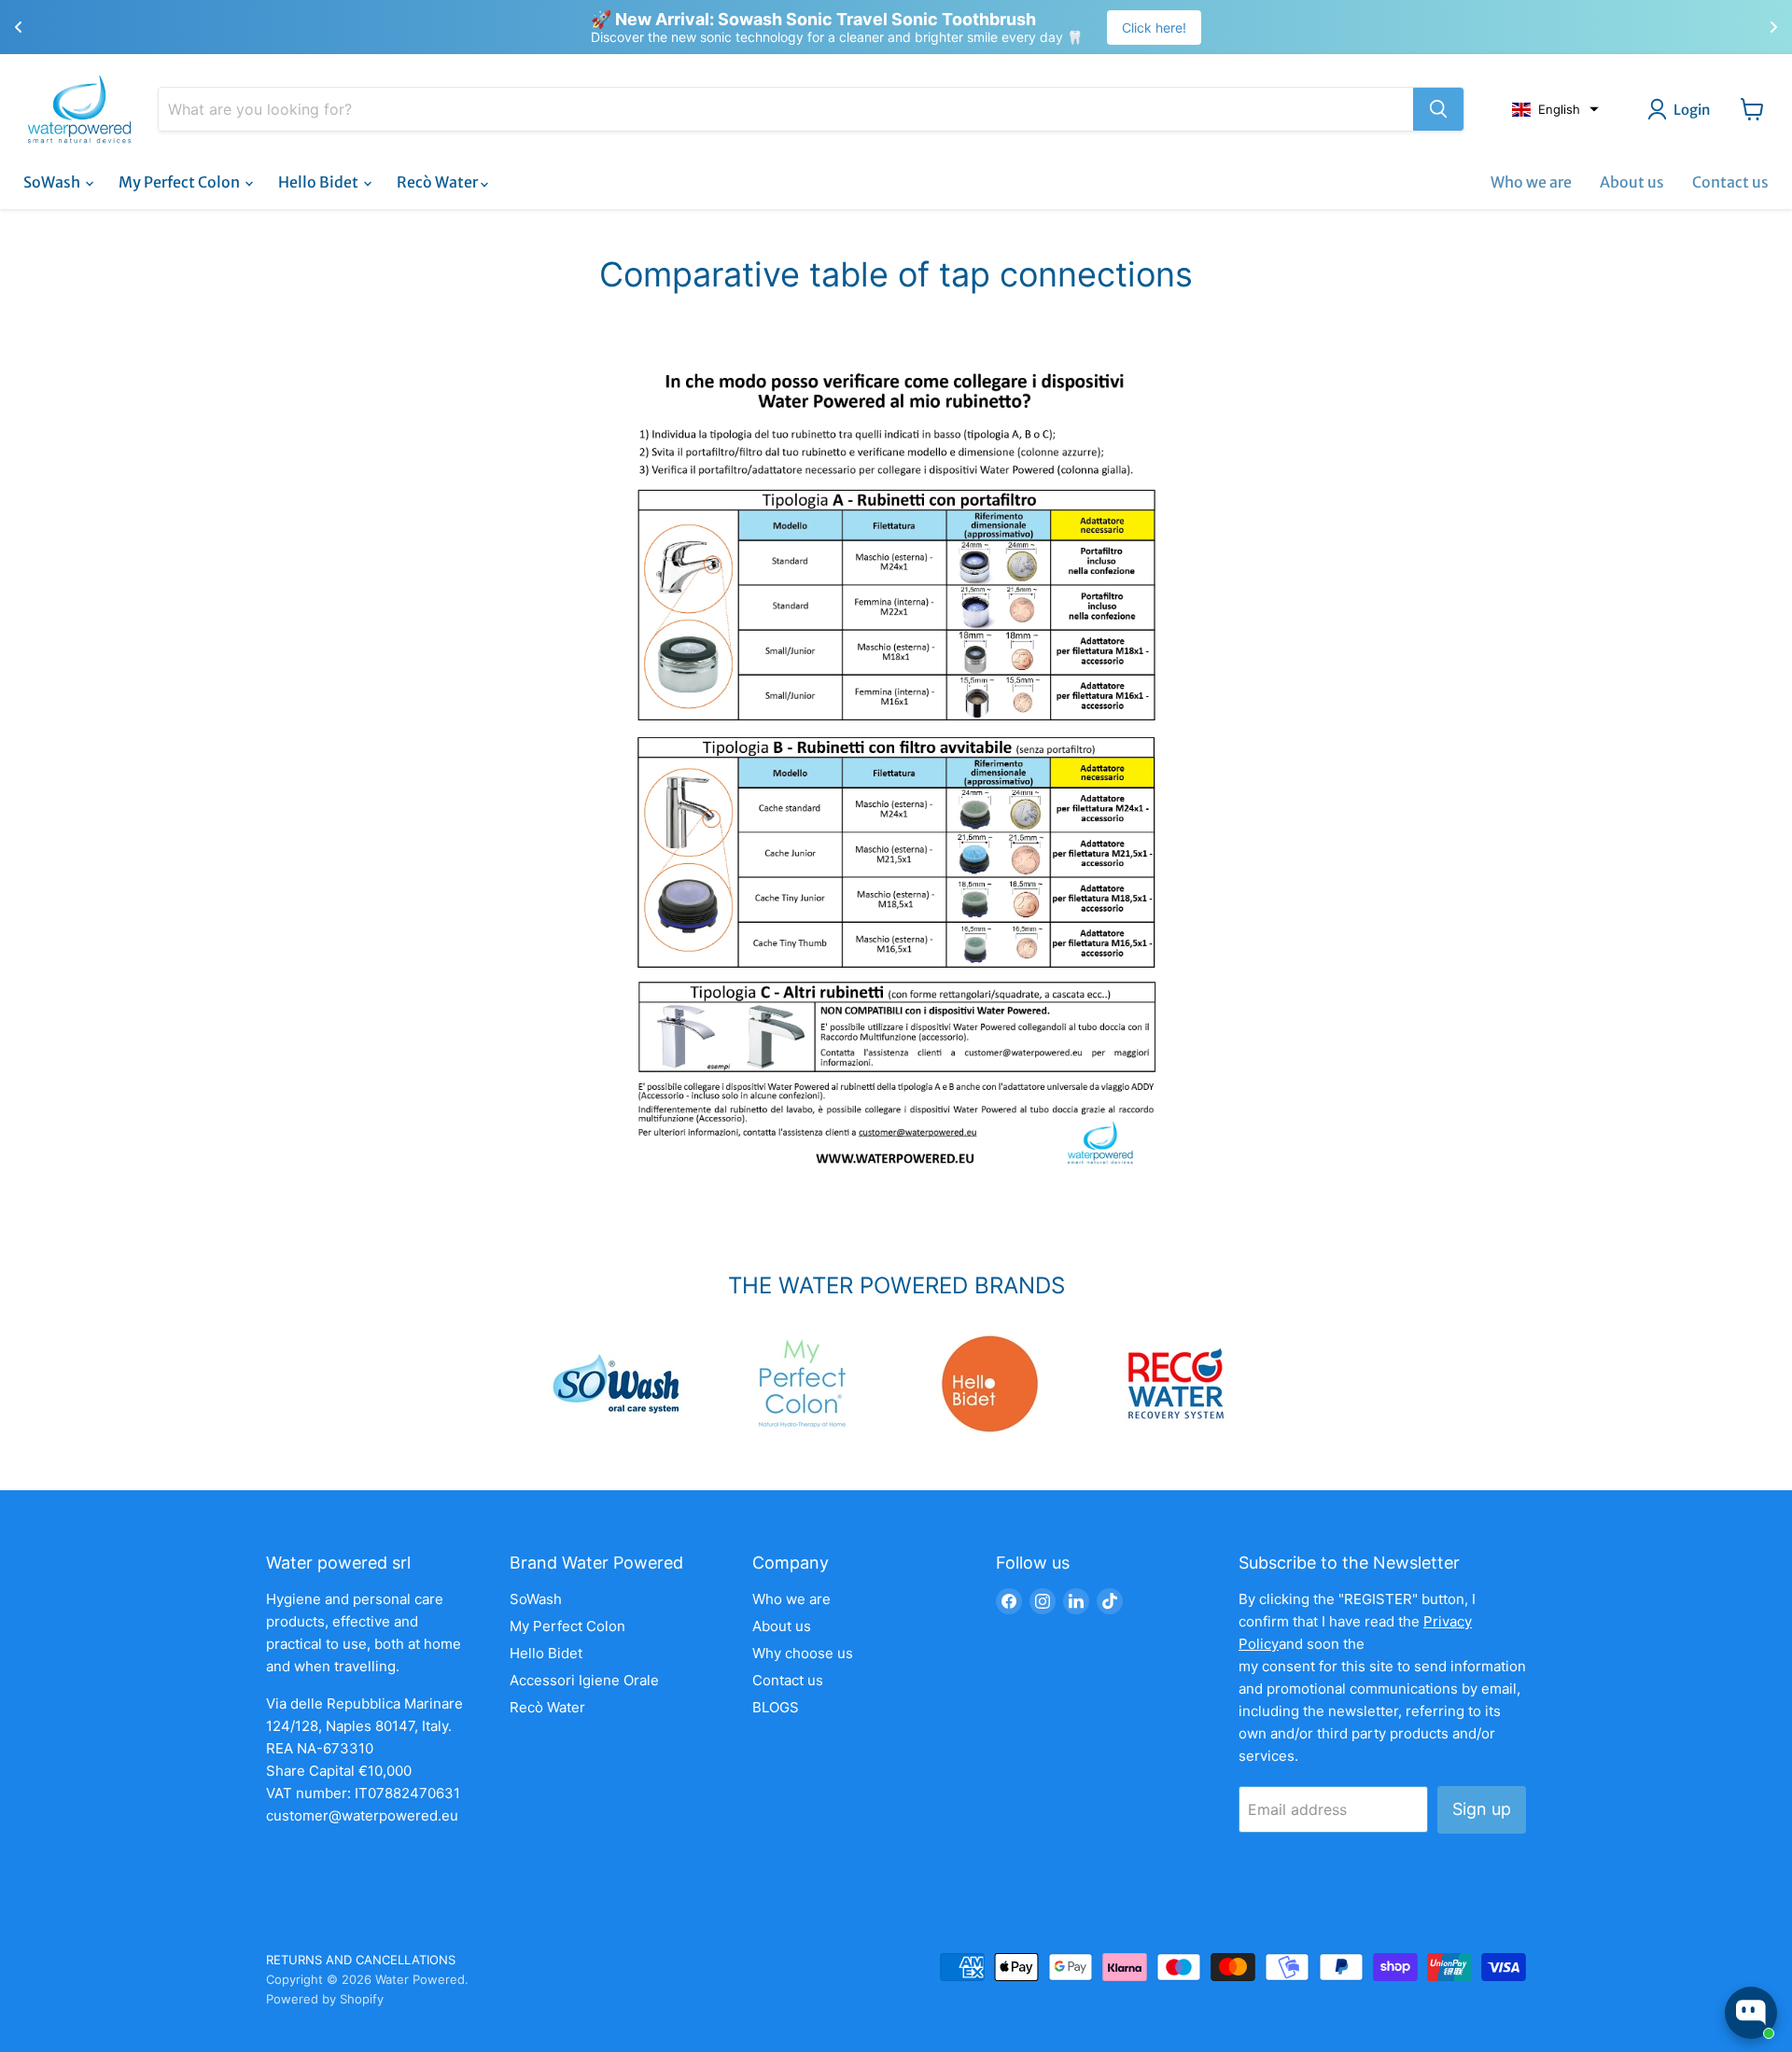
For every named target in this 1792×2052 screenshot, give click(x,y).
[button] (1555, 109)
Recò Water (439, 182)
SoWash (53, 182)
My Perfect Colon (181, 182)
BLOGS (776, 1707)
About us (1632, 182)
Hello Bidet (320, 182)
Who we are (1531, 182)
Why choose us (803, 1653)
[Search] (1438, 109)
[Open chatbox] (1751, 2013)
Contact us (1730, 182)
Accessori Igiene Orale (584, 1680)
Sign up (1482, 1809)
